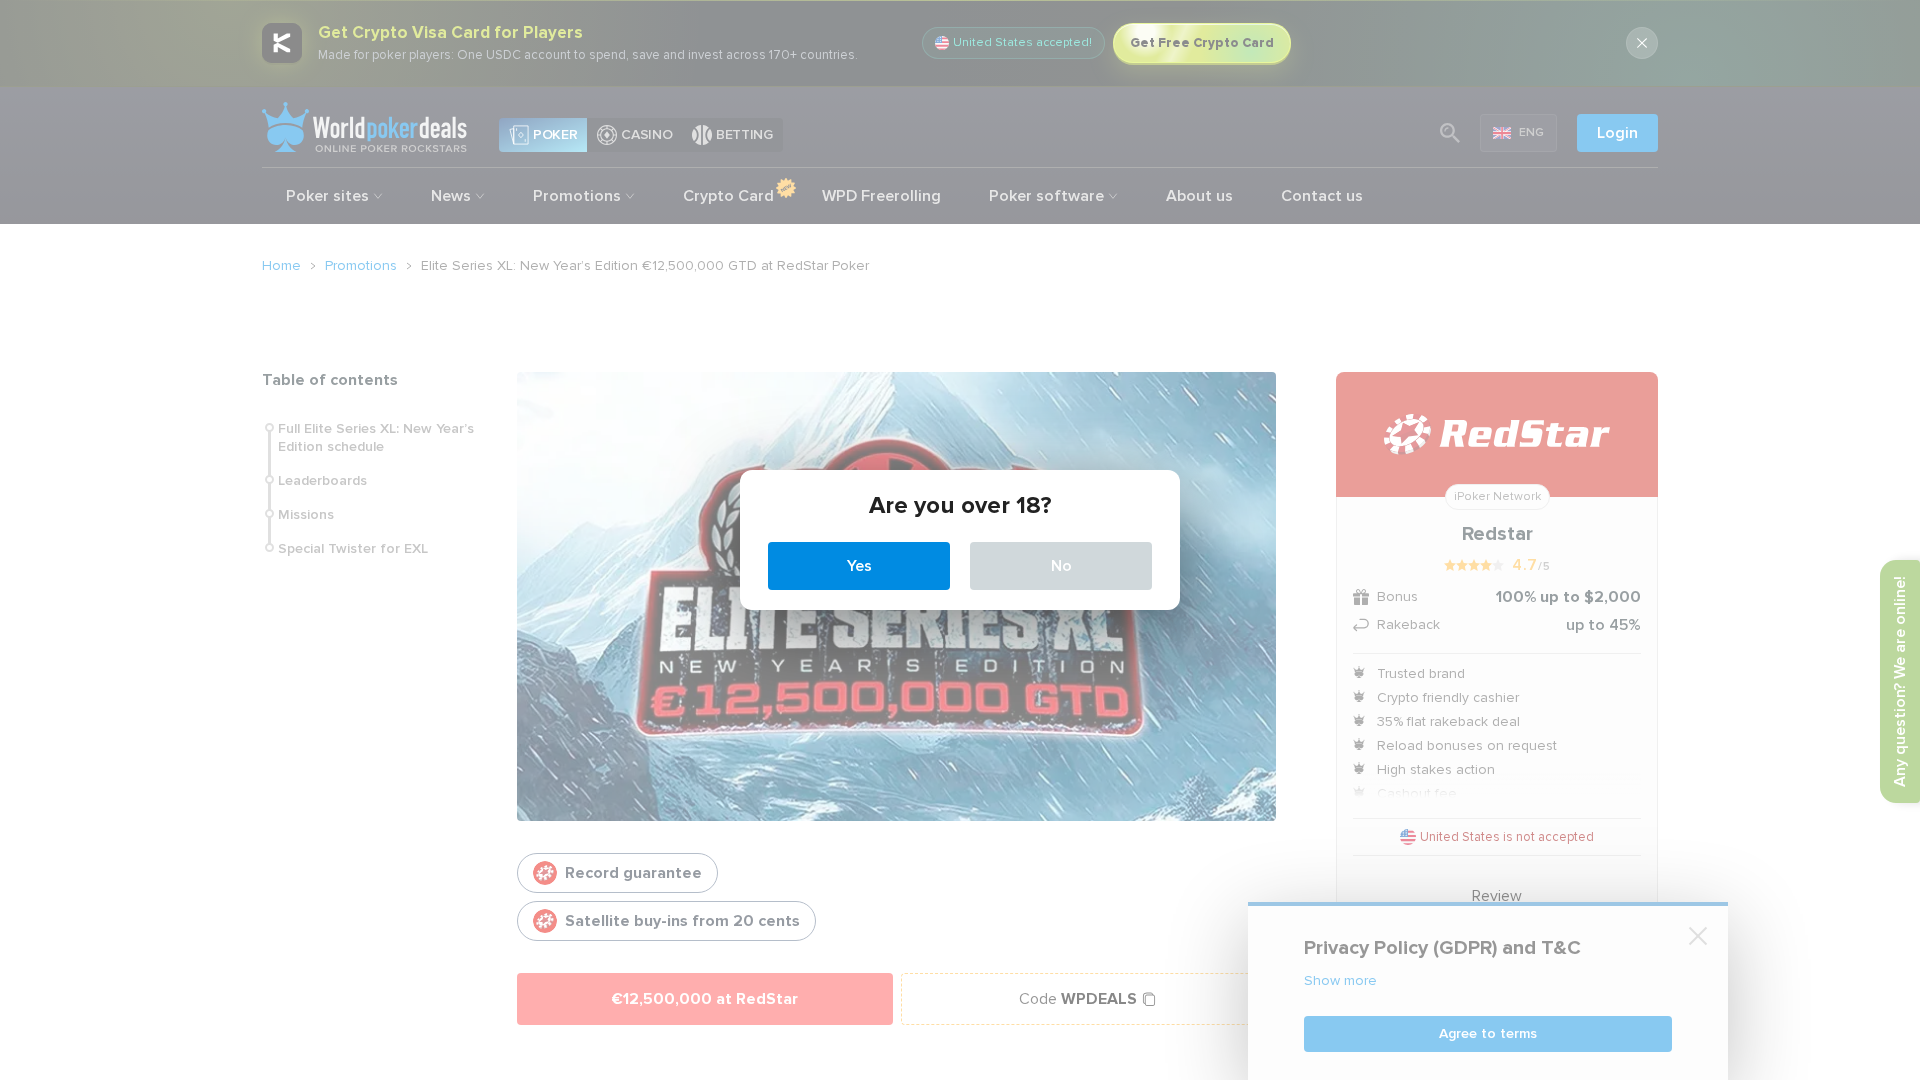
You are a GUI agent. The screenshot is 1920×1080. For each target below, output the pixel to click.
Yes (859, 566)
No (1061, 566)
